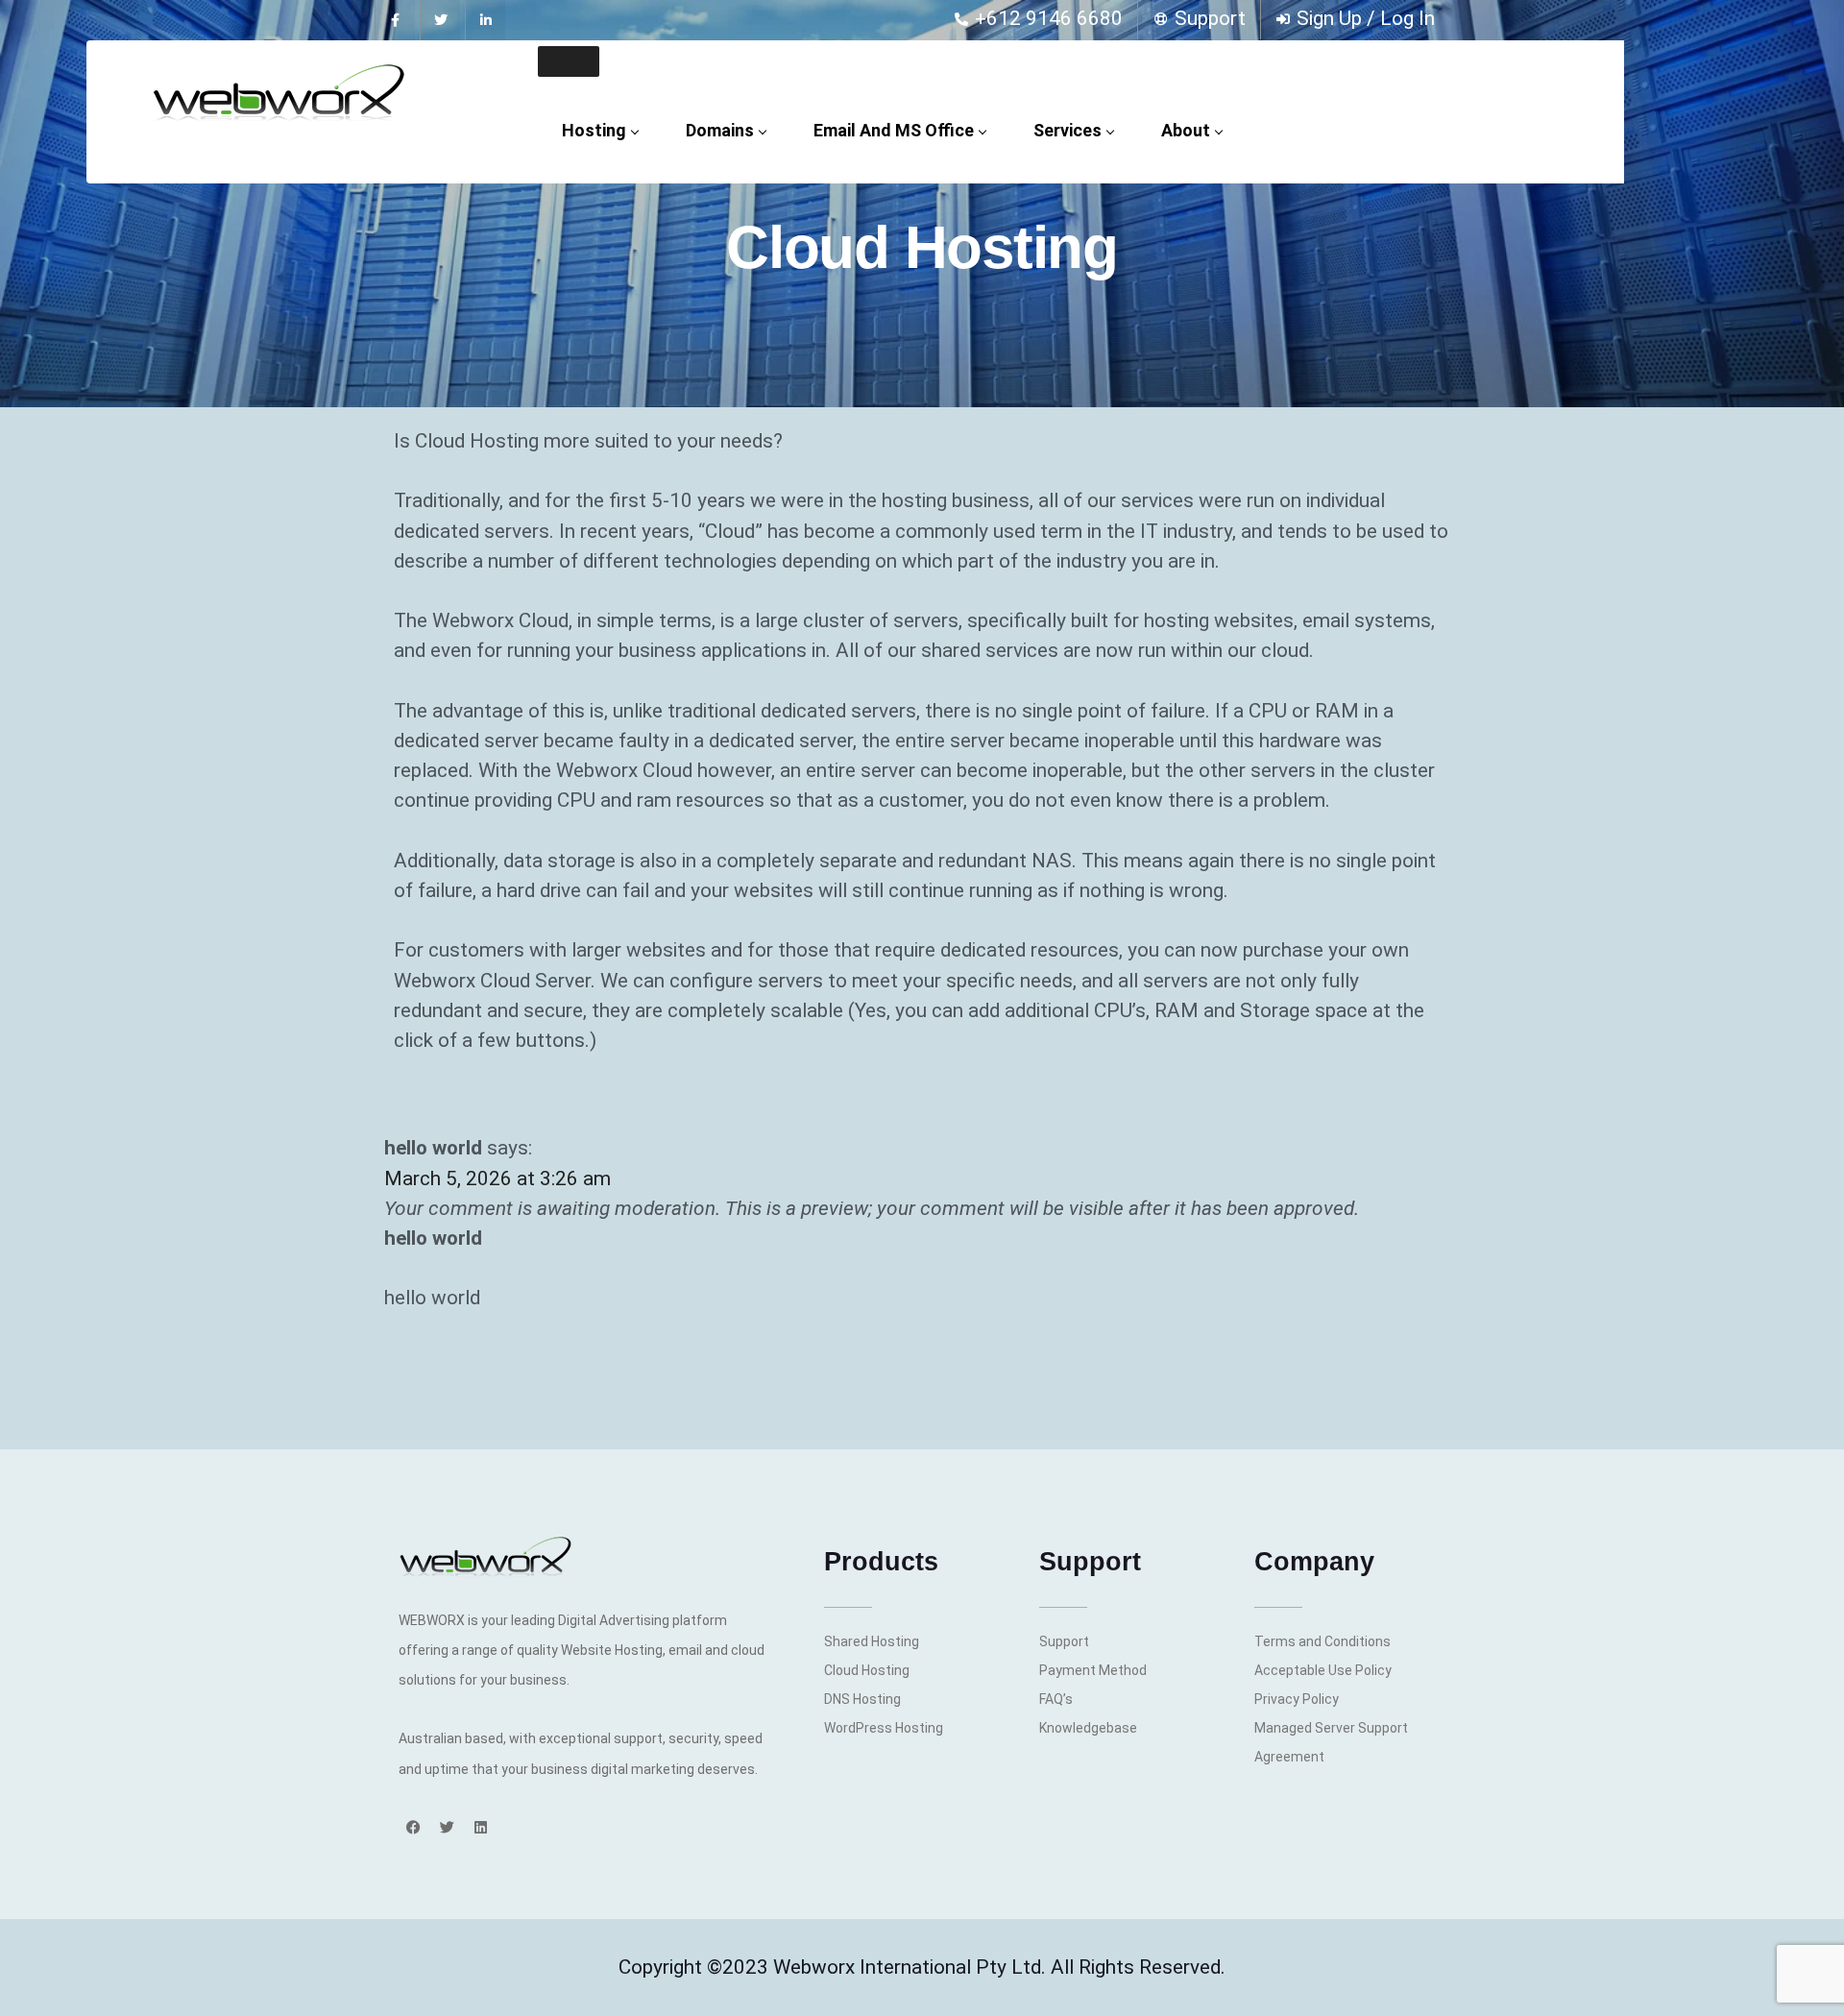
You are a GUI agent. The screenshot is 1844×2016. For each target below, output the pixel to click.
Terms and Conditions (1322, 1641)
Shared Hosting (872, 1641)
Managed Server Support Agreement (1331, 1742)
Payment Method (1093, 1670)
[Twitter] (440, 20)
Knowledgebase (1088, 1728)
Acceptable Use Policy (1323, 1670)
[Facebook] (413, 1828)
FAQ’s (1056, 1699)
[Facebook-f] (395, 20)
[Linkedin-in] (485, 20)
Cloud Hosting (867, 1670)
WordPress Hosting (884, 1728)
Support (1064, 1641)
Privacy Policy (1297, 1699)
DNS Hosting (862, 1699)
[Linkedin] (480, 1828)
